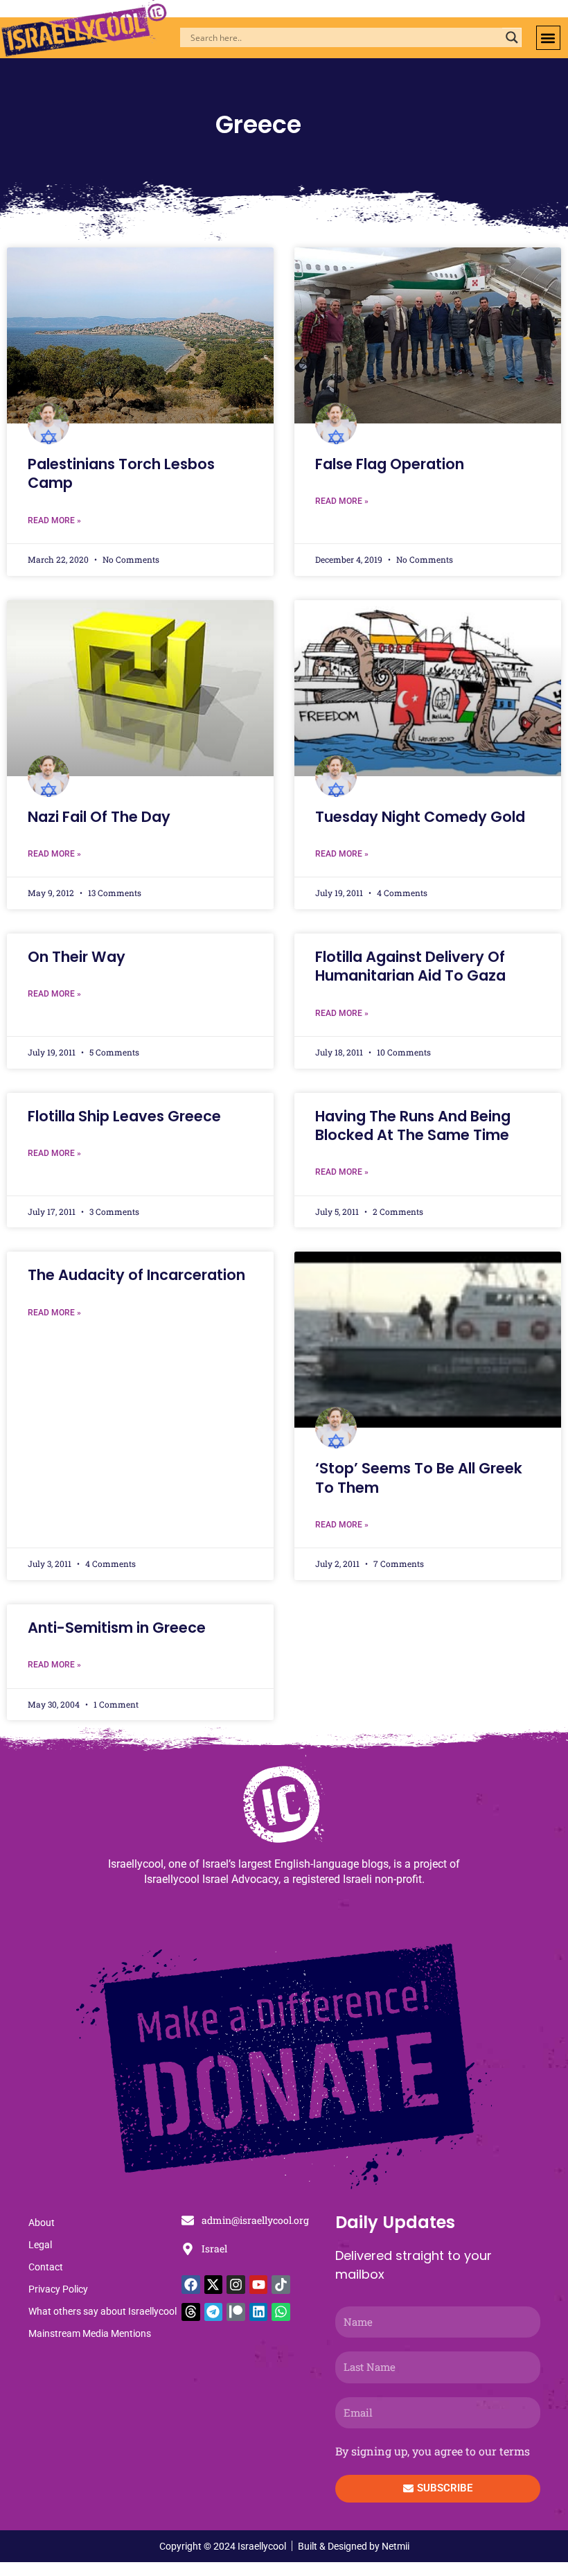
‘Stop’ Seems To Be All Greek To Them (419, 1478)
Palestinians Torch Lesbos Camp (121, 473)
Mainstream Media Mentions (90, 2333)
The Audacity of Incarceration (136, 1275)
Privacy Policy (58, 2289)
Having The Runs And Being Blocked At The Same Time (413, 1125)
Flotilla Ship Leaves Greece (124, 1116)
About (42, 2223)
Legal (40, 2245)
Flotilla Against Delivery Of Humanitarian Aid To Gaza (410, 966)
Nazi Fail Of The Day (99, 817)
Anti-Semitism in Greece (117, 1628)
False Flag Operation (390, 464)
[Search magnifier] (512, 37)
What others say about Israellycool (103, 2311)
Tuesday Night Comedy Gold (420, 817)
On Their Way (77, 957)
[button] (548, 38)
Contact (46, 2267)
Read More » (54, 520)
